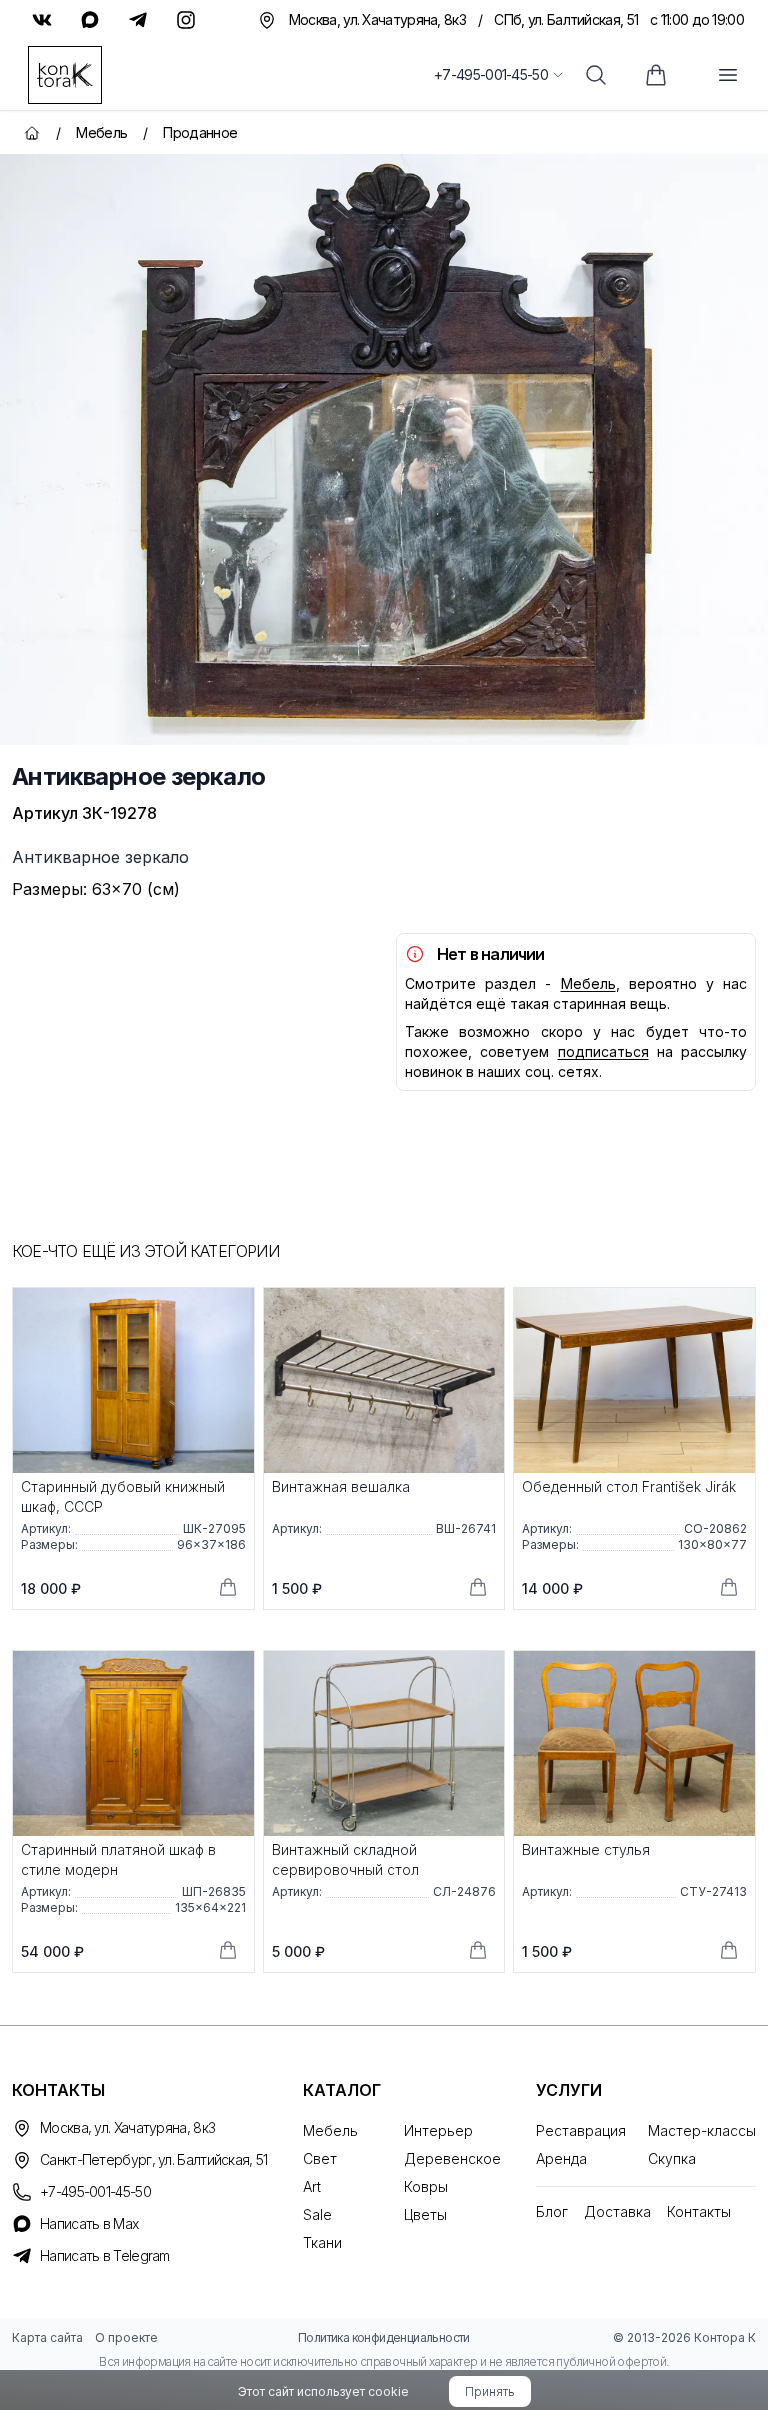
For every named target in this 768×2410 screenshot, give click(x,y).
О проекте (126, 2337)
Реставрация (581, 2130)
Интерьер (438, 2130)
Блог (552, 2211)
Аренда (561, 2158)
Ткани (322, 2242)
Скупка (672, 2158)
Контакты (699, 2211)
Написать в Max (89, 2223)
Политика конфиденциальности (384, 2337)
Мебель (588, 983)
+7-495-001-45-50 (491, 74)
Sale (317, 2214)
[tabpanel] (384, 449)
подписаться (603, 1051)
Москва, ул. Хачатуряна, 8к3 (127, 2127)
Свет (320, 2158)
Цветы (425, 2214)
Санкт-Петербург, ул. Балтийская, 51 (154, 2159)
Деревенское (452, 2158)
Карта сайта (47, 2337)
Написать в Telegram (105, 2255)
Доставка (617, 2211)
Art (312, 2186)
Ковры (426, 2186)
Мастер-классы (702, 2130)
